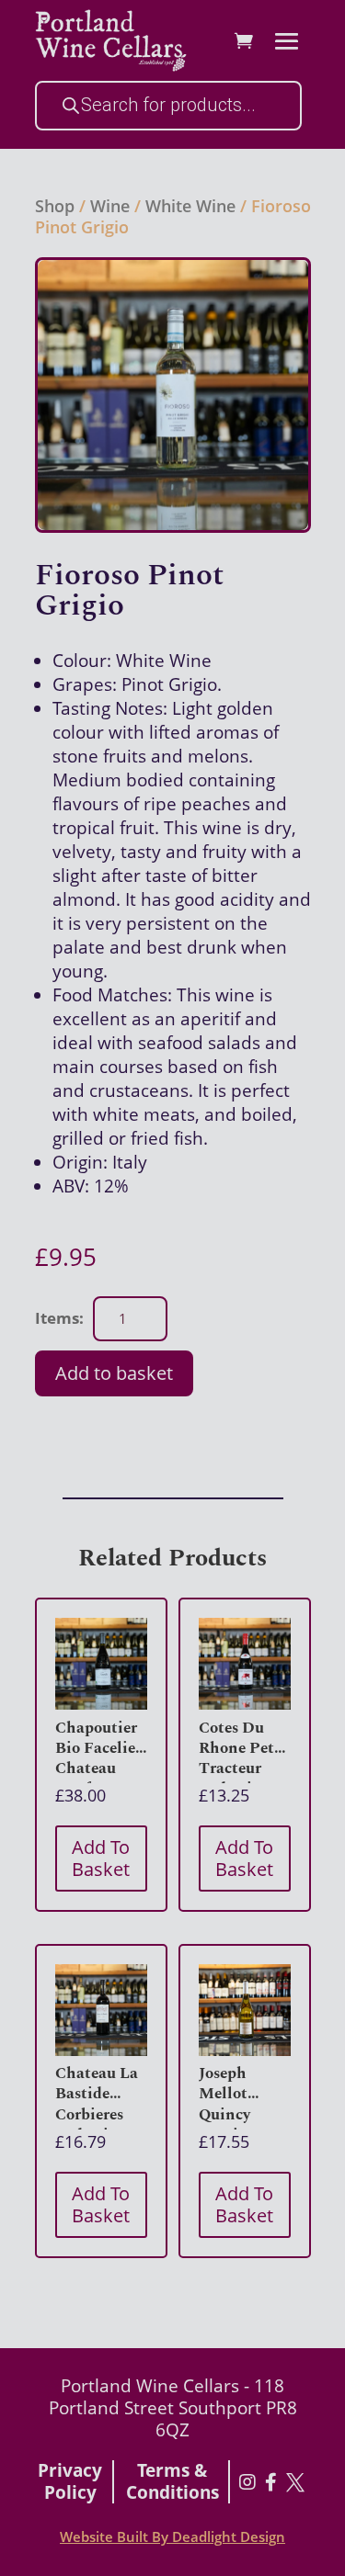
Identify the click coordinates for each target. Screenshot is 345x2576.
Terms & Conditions (172, 2482)
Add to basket (114, 1373)
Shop (55, 206)
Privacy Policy (70, 2482)
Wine (110, 206)
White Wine (190, 206)
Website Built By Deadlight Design (172, 2536)
